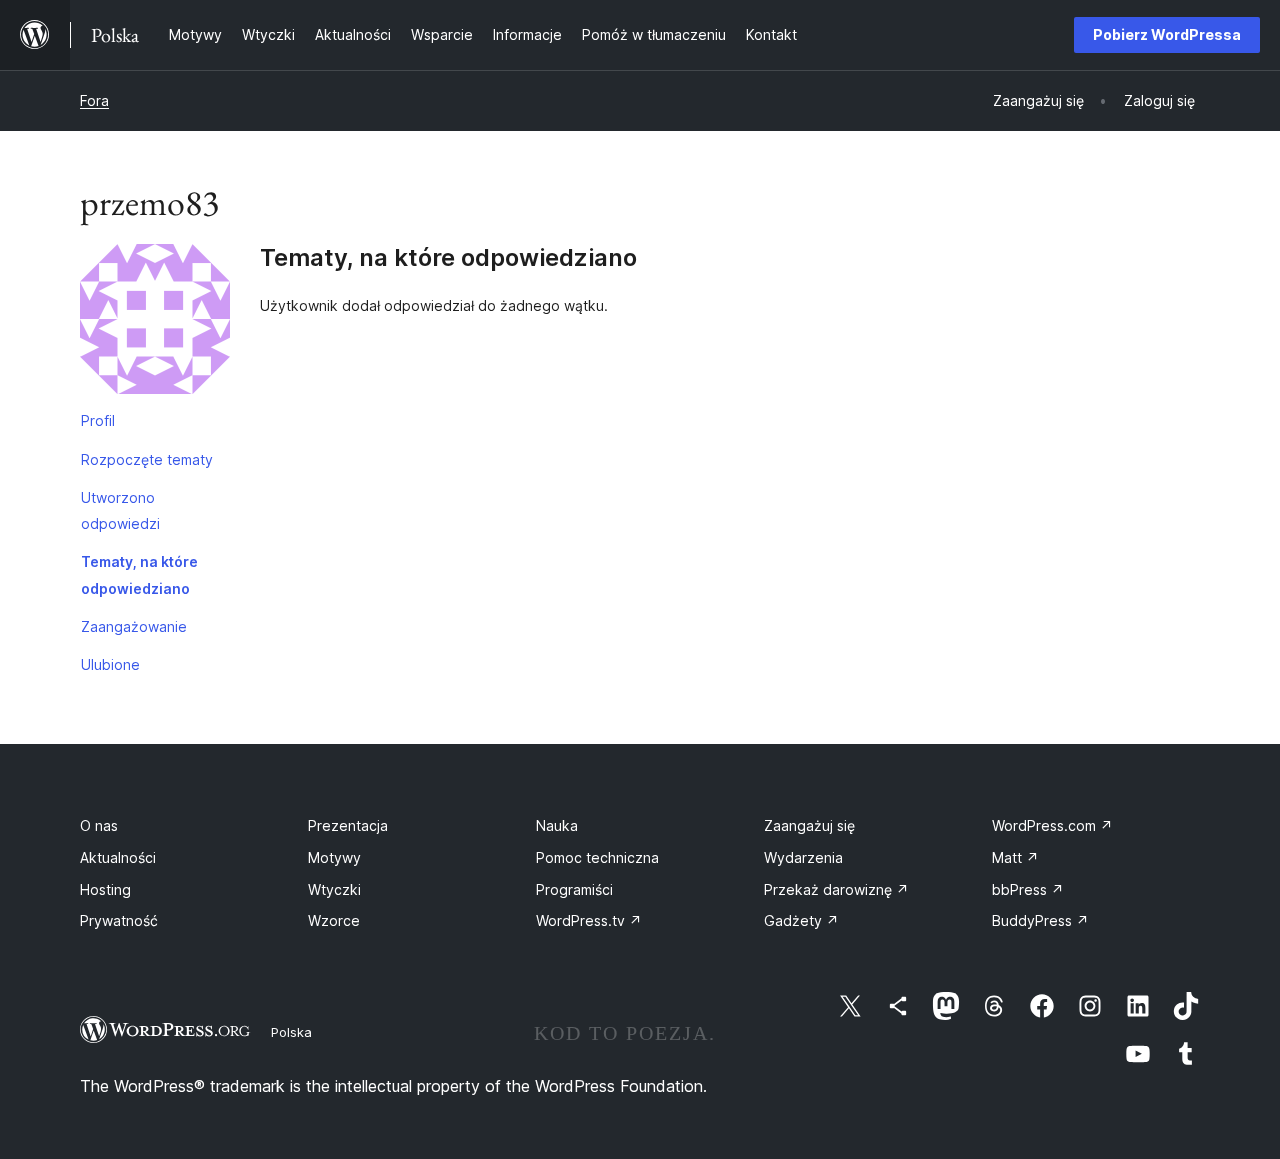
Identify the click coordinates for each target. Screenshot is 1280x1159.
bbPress (1028, 889)
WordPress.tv (589, 920)
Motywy (334, 857)
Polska (291, 1032)
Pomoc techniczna (597, 857)
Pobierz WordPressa (1167, 34)
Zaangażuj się (809, 825)
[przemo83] (155, 323)
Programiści (574, 889)
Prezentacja (348, 825)
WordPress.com (1052, 825)
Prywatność (119, 920)
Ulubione (110, 664)
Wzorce (334, 920)
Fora (94, 100)
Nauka (557, 825)
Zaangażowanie (134, 626)
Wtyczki (334, 889)
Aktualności (118, 857)
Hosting (105, 889)
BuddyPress (1040, 920)
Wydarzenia (803, 857)
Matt (1015, 857)
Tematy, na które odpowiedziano (139, 574)
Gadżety (801, 920)
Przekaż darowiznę (836, 889)
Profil (98, 420)
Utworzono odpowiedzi (120, 510)
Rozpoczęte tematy (147, 459)
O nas (99, 825)
